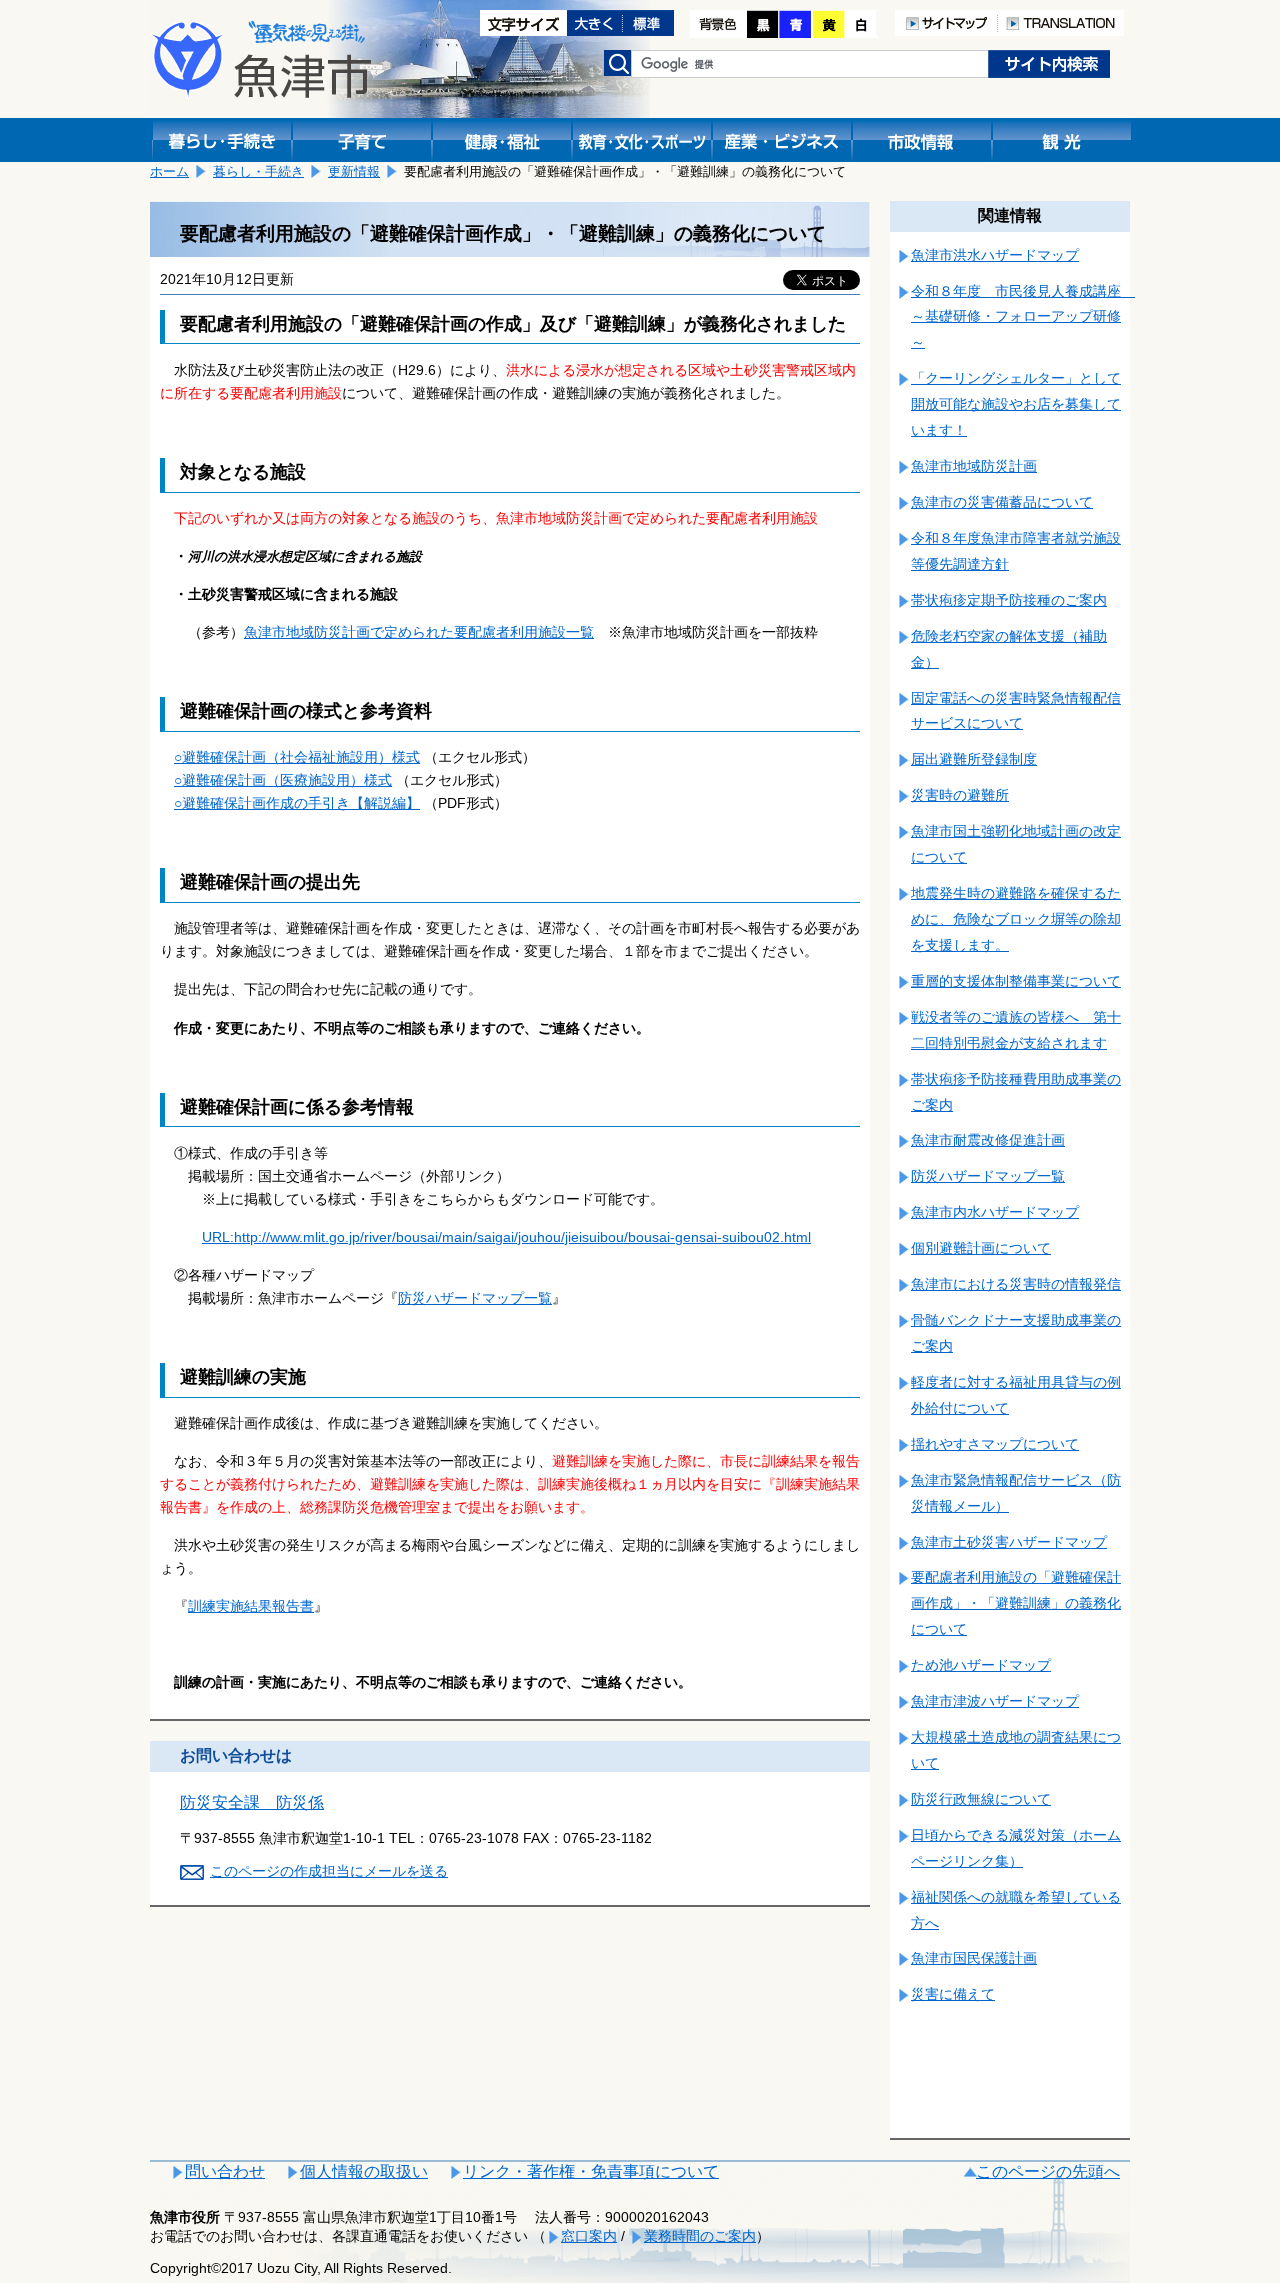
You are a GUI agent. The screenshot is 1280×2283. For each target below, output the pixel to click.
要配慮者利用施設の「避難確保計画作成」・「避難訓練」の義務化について (1016, 1603)
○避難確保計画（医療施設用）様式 (283, 780)
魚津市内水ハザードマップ (995, 1212)
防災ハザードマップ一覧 (475, 1298)
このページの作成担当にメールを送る (329, 1871)
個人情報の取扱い (364, 2171)
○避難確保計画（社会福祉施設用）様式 (297, 757)
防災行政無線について (981, 1799)
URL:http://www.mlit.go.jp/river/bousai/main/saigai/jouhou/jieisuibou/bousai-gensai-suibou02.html (506, 1237)
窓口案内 (589, 2236)
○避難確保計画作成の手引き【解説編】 (297, 803)
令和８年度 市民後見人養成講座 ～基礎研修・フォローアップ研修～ (1023, 317)
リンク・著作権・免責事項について (591, 2171)
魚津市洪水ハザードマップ (995, 255)
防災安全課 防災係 (252, 1802)
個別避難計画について (981, 1248)
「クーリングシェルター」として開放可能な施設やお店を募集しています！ (1016, 404)
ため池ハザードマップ (981, 1665)
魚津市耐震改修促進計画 (988, 1140)
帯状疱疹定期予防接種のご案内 (1009, 600)
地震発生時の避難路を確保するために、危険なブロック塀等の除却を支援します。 (1016, 919)
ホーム (169, 171)
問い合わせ (225, 2171)
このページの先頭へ (1048, 2171)
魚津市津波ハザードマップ (995, 1701)
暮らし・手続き (258, 171)
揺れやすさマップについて (995, 1444)
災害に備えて (953, 1994)
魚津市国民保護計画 (974, 1958)
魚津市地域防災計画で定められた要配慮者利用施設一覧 (419, 632)
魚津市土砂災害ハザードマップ (1009, 1542)
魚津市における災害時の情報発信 (1016, 1284)
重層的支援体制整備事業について (1016, 981)
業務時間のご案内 (700, 2236)
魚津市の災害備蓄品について (1002, 502)
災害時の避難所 (960, 795)
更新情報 (354, 171)
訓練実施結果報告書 (251, 1606)
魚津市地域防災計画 (974, 466)
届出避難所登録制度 (974, 759)
